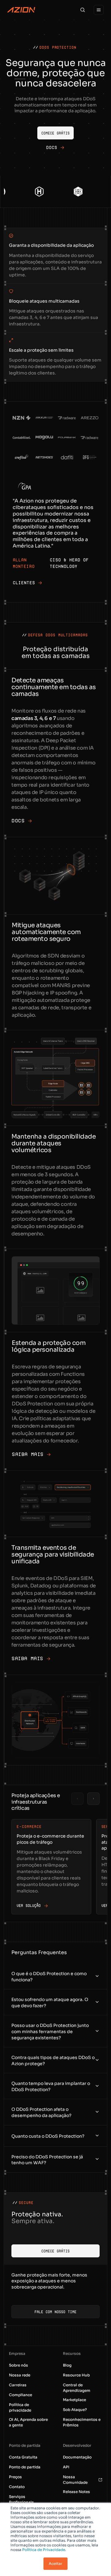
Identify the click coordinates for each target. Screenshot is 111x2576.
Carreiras (18, 2385)
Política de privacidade (20, 2407)
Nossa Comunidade (75, 2480)
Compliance (21, 2395)
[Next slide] (93, 1799)
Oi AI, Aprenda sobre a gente (28, 2422)
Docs (18, 821)
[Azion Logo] (21, 10)
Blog (67, 2365)
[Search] (83, 10)
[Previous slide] (77, 1799)
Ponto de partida (25, 2467)
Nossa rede (20, 2375)
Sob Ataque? (75, 2410)
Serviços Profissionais (21, 2499)
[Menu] (99, 10)
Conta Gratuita (23, 2457)
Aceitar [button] (55, 2564)
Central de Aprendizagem (77, 2388)
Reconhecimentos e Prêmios (82, 2422)
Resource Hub (76, 2375)
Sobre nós (18, 2365)
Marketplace (74, 2400)
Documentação (77, 2457)
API (66, 2467)
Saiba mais (28, 1454)
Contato (17, 2487)
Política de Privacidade (44, 2550)
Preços (15, 2477)
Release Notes (76, 2492)
